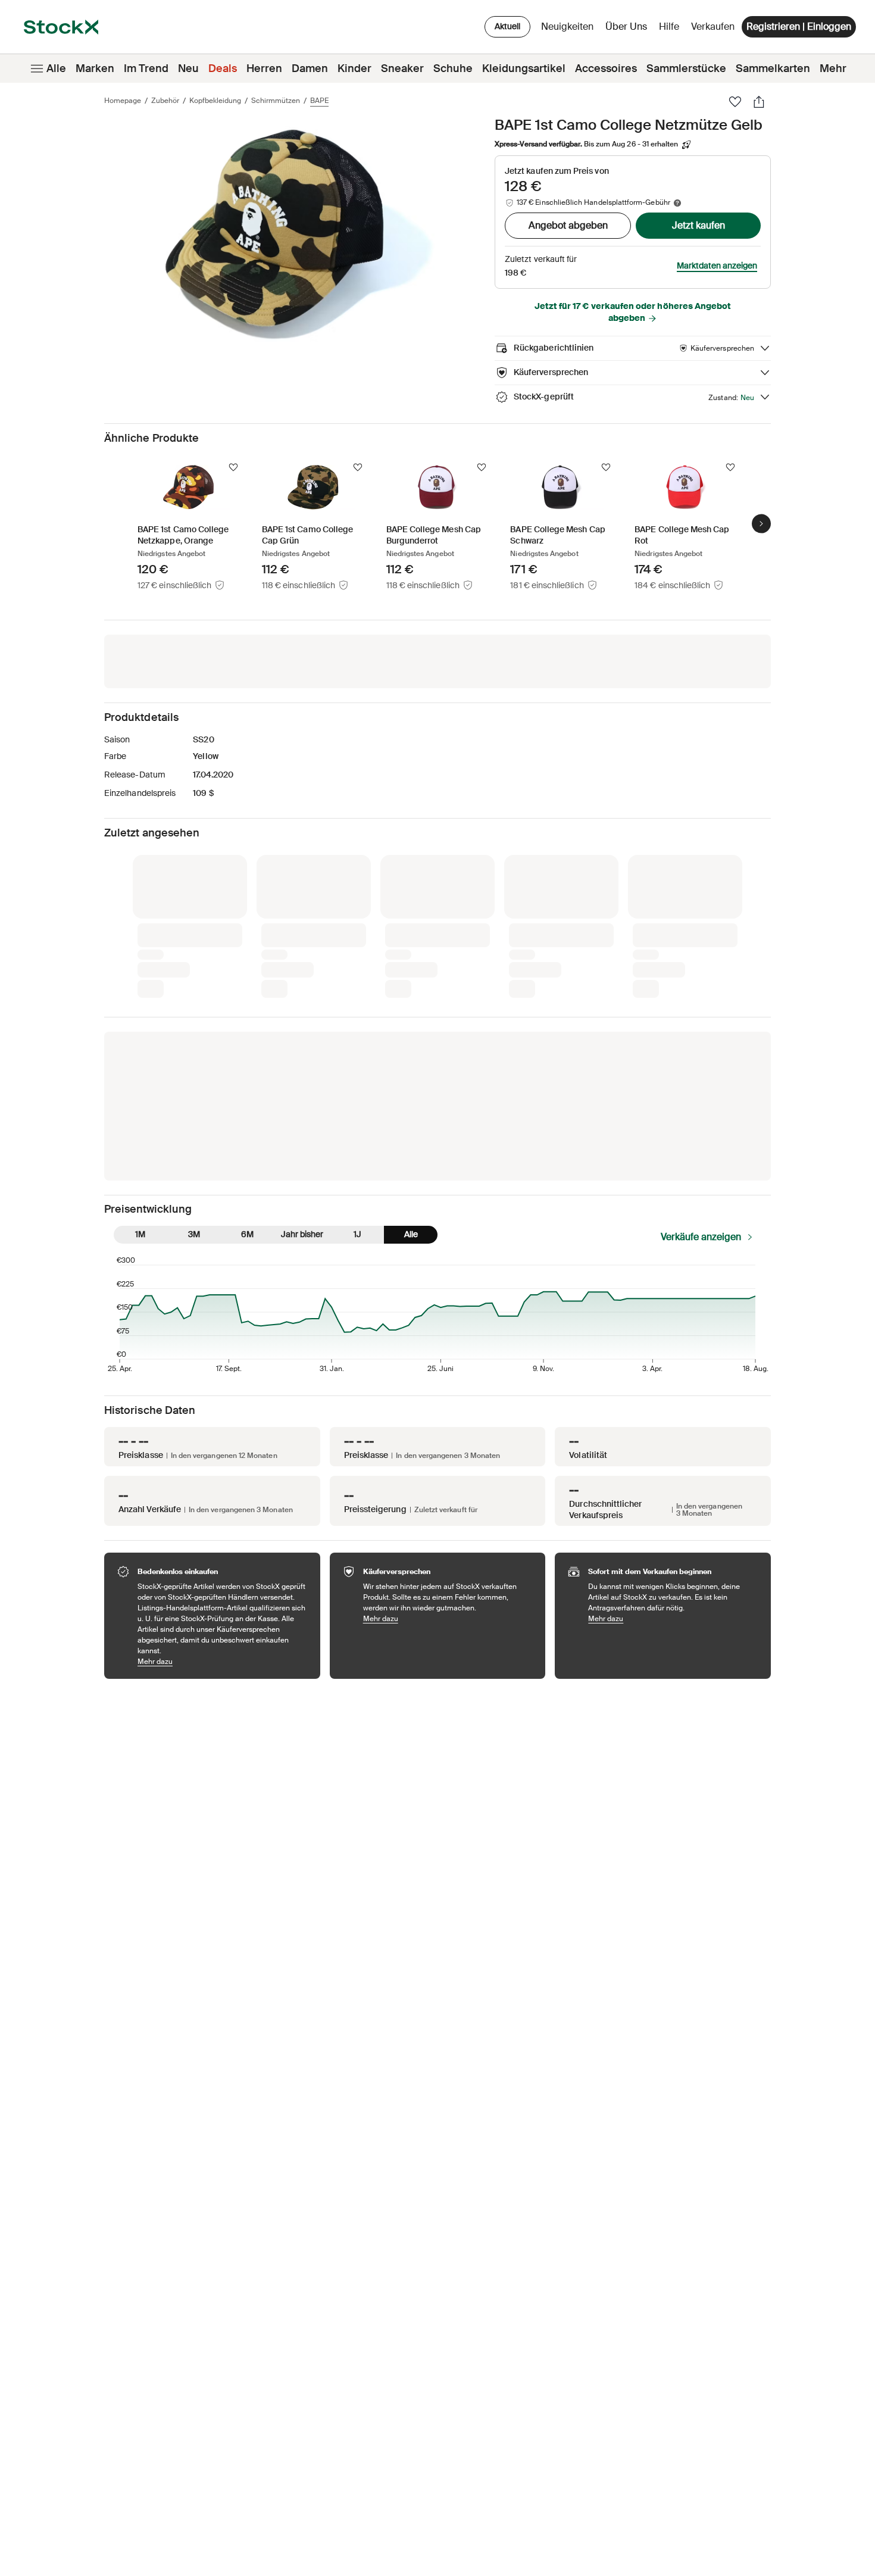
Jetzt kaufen (699, 225)
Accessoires (606, 68)
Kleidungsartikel (524, 68)
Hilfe (669, 26)
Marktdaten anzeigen (717, 266)
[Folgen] (233, 467)
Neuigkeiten (567, 26)
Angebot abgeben (568, 225)
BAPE (319, 101)
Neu (188, 68)
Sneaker (402, 68)
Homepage (123, 101)
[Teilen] (759, 102)
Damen (310, 68)
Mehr (833, 68)
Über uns (628, 29)
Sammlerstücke (686, 68)
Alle (56, 68)
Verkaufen (713, 26)
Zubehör (165, 101)
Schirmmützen (276, 101)
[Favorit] (735, 102)
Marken (95, 68)
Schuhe (453, 68)
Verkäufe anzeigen (701, 1237)
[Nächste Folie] (761, 524)
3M (194, 1234)
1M (140, 1234)
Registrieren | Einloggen (799, 26)
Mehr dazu (223, 1661)
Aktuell (507, 26)
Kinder (354, 68)
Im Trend (146, 68)
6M (247, 1234)
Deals (223, 68)
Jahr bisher (302, 1234)
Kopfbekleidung (215, 101)
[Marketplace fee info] (677, 203)
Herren (264, 68)
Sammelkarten (773, 68)
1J (357, 1234)
